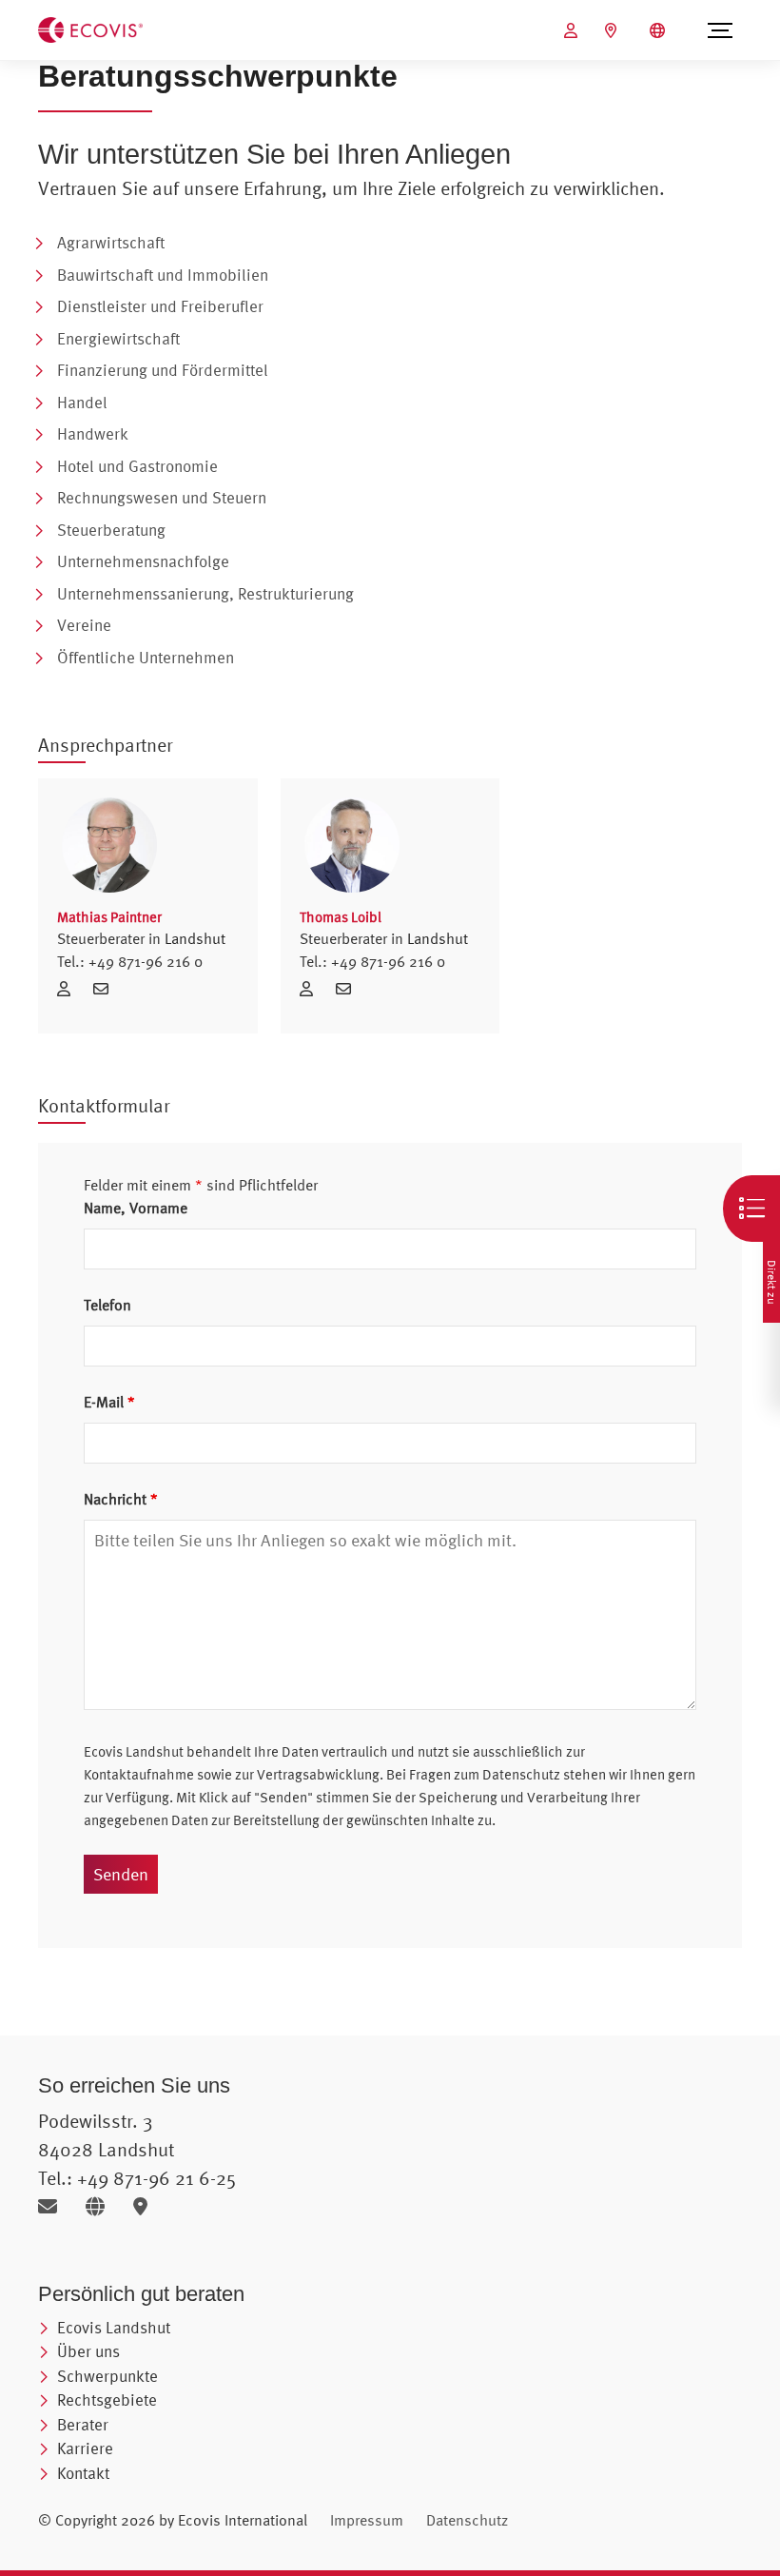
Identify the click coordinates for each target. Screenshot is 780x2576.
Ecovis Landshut (114, 2327)
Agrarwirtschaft (111, 242)
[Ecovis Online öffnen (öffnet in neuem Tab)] (573, 30)
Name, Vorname (136, 1208)
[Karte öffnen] (145, 2206)
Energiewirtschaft (118, 338)
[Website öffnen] (102, 2206)
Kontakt (83, 2473)
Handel (82, 402)
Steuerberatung (111, 530)
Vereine (84, 625)
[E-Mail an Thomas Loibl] (348, 989)
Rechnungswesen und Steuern (162, 497)
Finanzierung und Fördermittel (163, 370)
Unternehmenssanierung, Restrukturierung (205, 593)
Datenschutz (467, 2520)
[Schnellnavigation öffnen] (751, 1209)
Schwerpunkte (107, 2376)
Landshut (195, 938)
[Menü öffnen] (720, 30)
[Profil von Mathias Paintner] (148, 845)
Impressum (367, 2520)
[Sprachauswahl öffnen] (660, 30)
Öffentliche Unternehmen (146, 657)
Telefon (107, 1305)
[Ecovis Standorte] (613, 30)
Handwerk (93, 433)
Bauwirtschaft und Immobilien (163, 275)
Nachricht (121, 1499)
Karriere (85, 2448)
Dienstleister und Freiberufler (160, 306)
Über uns (88, 2351)
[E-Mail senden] (55, 2206)
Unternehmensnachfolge (143, 561)
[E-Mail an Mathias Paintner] (106, 989)
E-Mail (109, 1402)
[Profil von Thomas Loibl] (390, 845)
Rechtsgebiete (107, 2399)
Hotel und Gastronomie (137, 466)
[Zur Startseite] (90, 29)
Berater (83, 2424)
